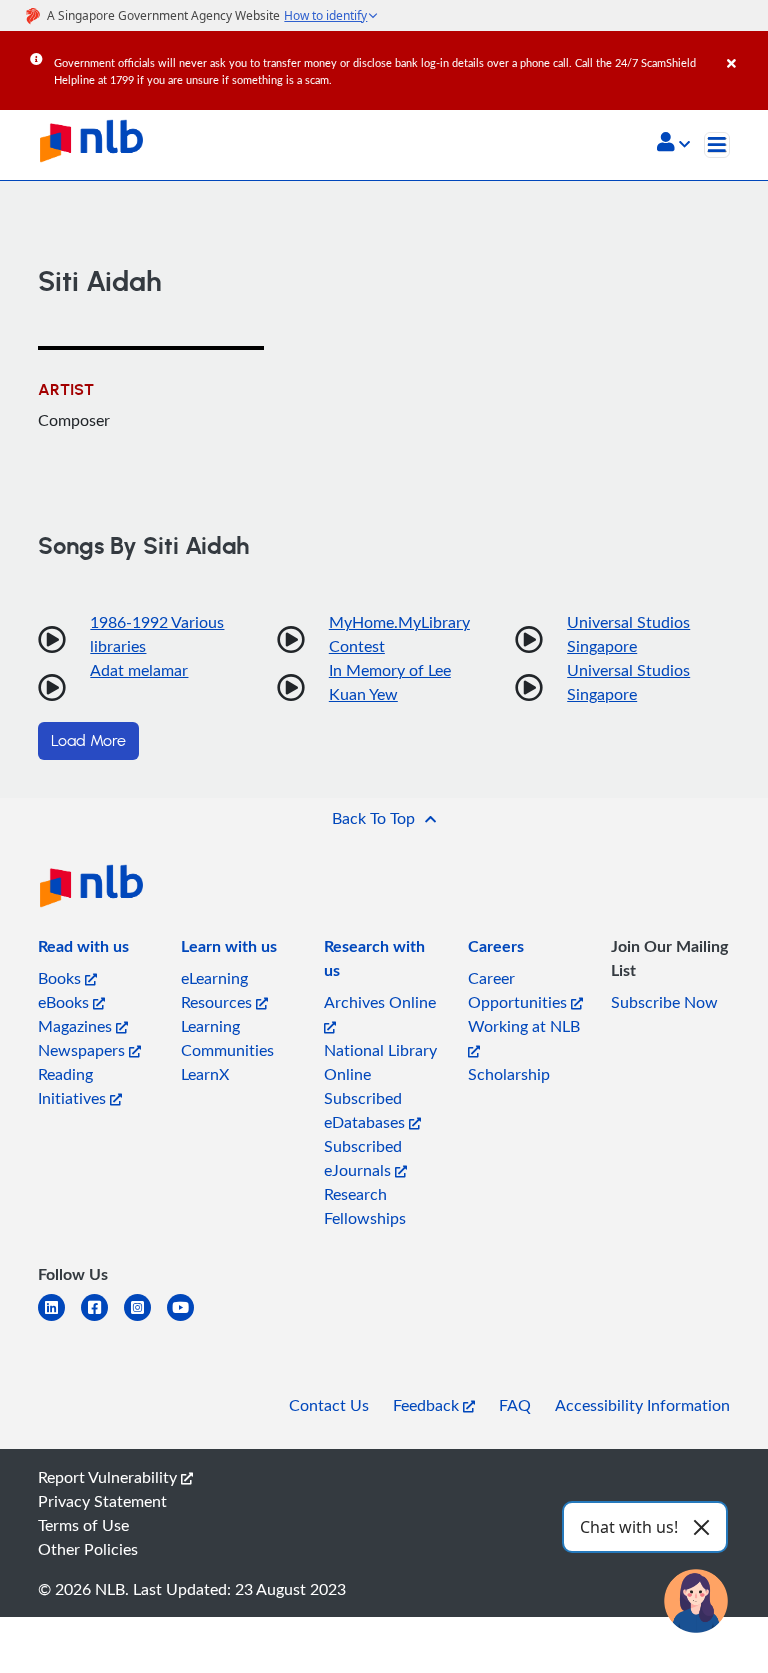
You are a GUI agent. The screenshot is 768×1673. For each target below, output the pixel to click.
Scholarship (509, 1074)
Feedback (428, 1405)
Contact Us (329, 1405)
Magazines (77, 1026)
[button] (673, 144)
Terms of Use (83, 1525)
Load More (88, 741)
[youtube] (188, 1319)
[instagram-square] (145, 1319)
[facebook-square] (102, 1319)
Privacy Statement (102, 1501)
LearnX (205, 1074)
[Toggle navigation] (717, 145)
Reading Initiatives (74, 1086)
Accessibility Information (642, 1405)
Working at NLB (524, 1026)
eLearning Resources (218, 990)
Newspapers (83, 1050)
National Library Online (380, 1062)
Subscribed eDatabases (366, 1110)
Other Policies (88, 1549)
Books (61, 978)
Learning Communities (227, 1038)
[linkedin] (59, 1319)
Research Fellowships (365, 1206)
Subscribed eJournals (363, 1158)
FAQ (515, 1405)
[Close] (744, 49)
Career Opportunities (519, 990)
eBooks (65, 1002)
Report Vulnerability (109, 1477)
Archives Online (380, 1002)
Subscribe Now (664, 1002)
